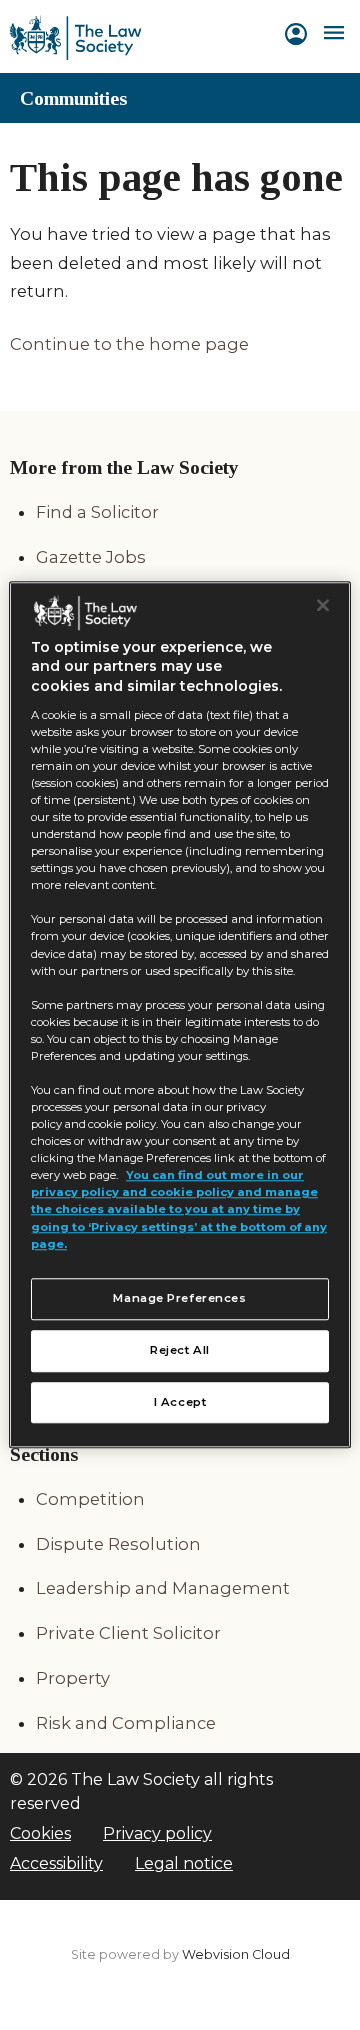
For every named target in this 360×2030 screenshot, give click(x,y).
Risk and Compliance (126, 1723)
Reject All (180, 1350)
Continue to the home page (129, 344)
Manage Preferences (179, 1298)
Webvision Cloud (236, 1954)
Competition (90, 1499)
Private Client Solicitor (128, 1633)
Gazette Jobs (91, 557)
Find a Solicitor (97, 512)
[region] (180, 1014)
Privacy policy (157, 1833)
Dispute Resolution (118, 1544)
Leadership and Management (163, 1588)
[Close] (323, 605)
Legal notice (184, 1863)
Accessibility (56, 1863)
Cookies (40, 1833)
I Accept (180, 1402)
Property (73, 1678)
